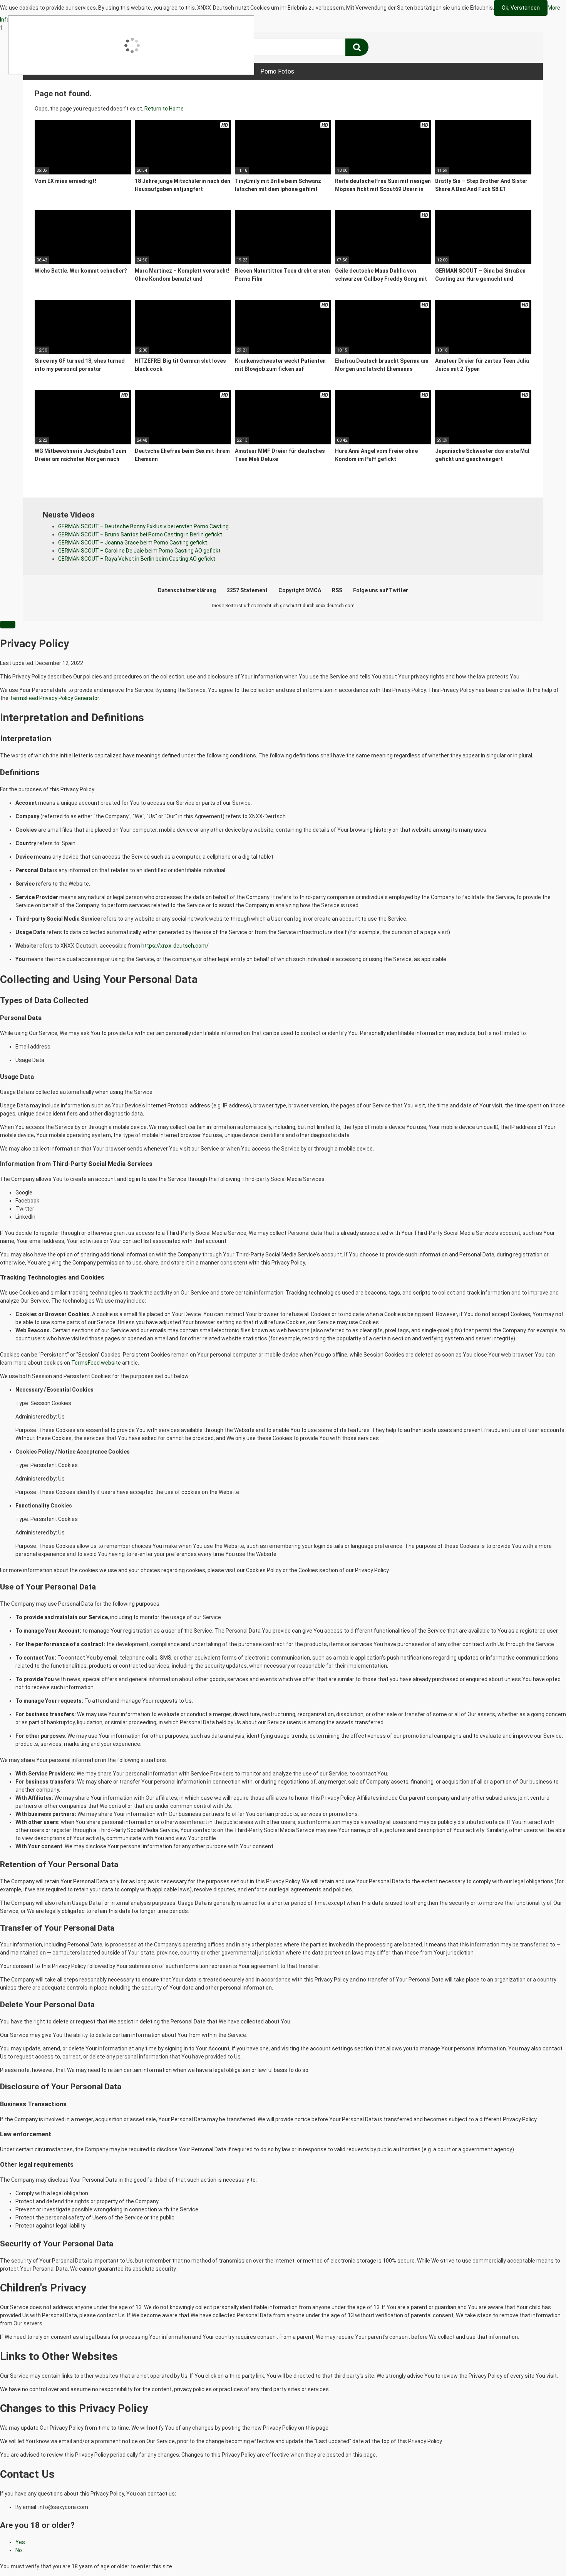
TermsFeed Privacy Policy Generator (54, 698)
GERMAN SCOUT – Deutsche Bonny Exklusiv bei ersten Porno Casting (143, 526)
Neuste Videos (111, 71)
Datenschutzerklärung (187, 590)
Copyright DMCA (300, 590)
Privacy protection (55, 20)
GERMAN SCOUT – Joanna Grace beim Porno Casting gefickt (133, 543)
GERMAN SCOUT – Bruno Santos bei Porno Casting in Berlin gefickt (140, 534)
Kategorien (164, 71)
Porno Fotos (277, 71)
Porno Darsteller (219, 71)
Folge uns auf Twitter (381, 590)
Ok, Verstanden (521, 8)
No (19, 2550)
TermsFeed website (96, 1363)
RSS (337, 590)
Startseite (58, 71)
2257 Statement (247, 590)
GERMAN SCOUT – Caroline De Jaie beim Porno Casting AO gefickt (139, 551)
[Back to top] (540, 2554)
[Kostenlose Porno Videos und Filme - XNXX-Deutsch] (92, 48)
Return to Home (164, 109)
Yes (20, 2542)
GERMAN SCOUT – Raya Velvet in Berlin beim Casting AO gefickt (137, 559)
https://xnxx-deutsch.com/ (175, 946)
